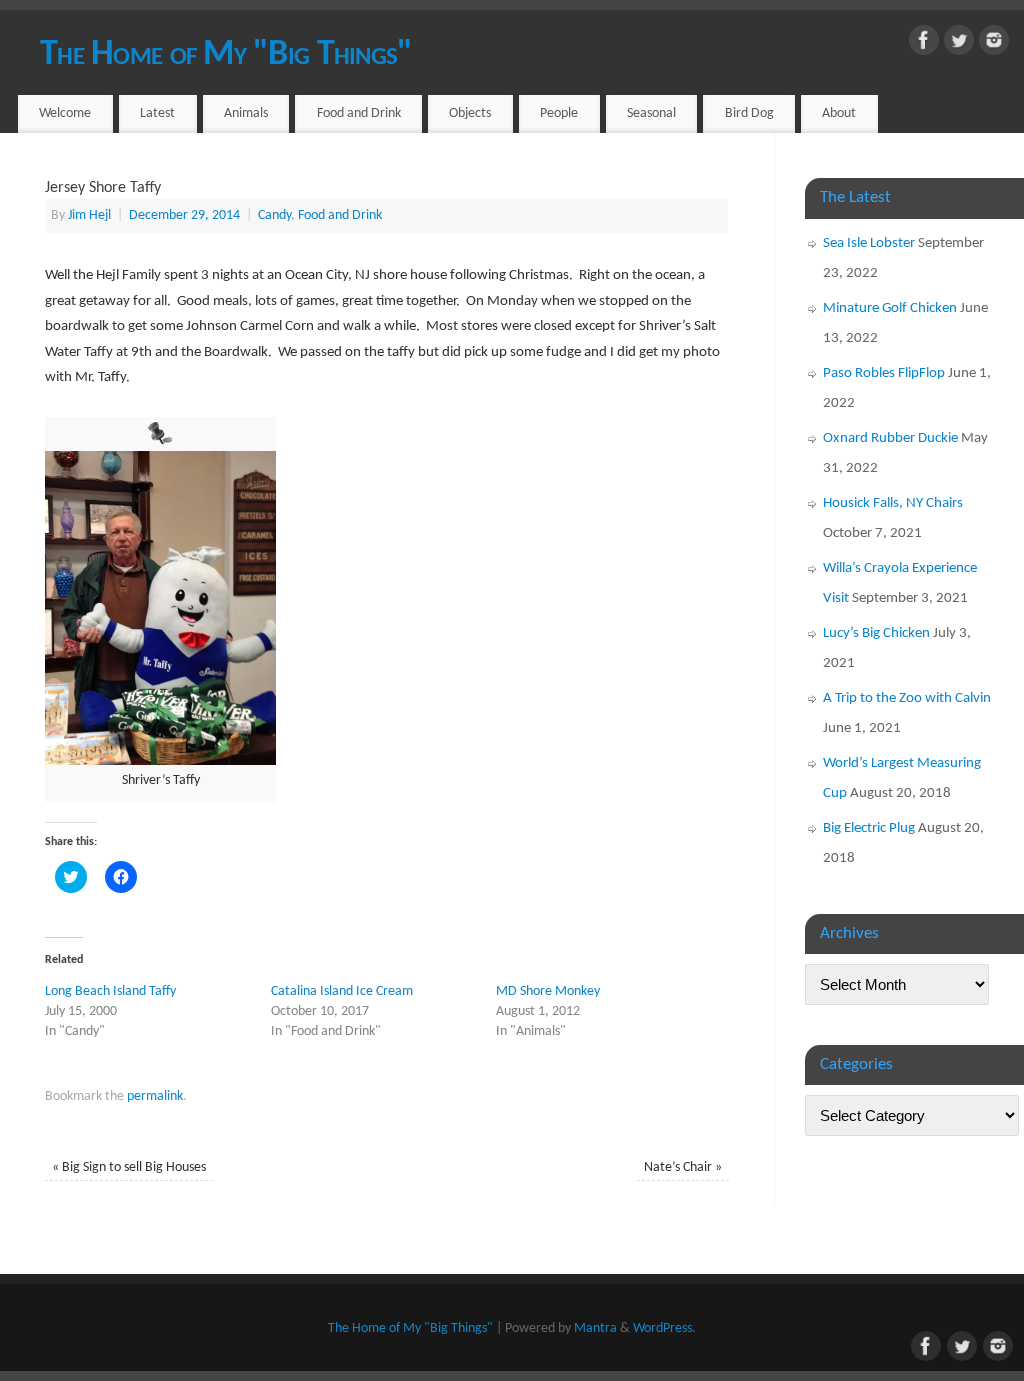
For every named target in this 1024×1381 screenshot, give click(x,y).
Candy (274, 215)
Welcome (65, 113)
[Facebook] (924, 45)
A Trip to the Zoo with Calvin (907, 698)
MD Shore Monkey (548, 991)
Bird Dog (749, 113)
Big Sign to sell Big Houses (129, 1167)
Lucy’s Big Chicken (876, 633)
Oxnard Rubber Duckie (890, 438)
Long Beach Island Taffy (110, 991)
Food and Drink (359, 113)
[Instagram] (994, 45)
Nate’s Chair (683, 1167)
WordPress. (664, 1328)
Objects (470, 113)
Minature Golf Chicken (890, 308)
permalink (155, 1096)
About (839, 113)
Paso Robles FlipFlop (884, 373)
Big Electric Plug (869, 828)
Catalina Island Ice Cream (342, 991)
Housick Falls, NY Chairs (893, 503)
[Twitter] (959, 45)
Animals (246, 113)
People (559, 113)
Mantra (595, 1328)
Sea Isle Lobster (869, 243)
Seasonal (651, 113)
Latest (157, 113)
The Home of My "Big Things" (226, 55)
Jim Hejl (89, 215)
